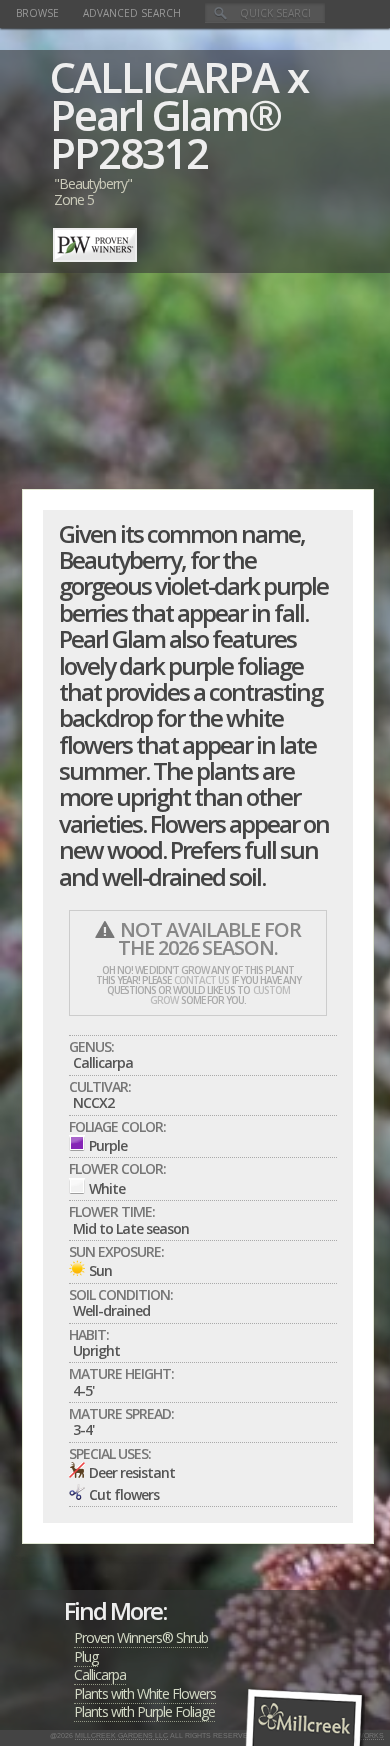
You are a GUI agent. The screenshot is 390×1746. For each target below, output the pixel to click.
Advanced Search (132, 13)
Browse (37, 13)
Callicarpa (100, 1674)
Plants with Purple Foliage (144, 1711)
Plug (86, 1656)
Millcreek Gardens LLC (121, 1735)
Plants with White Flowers (145, 1693)
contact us (201, 980)
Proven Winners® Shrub (141, 1637)
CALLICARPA (164, 76)
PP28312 (129, 152)
